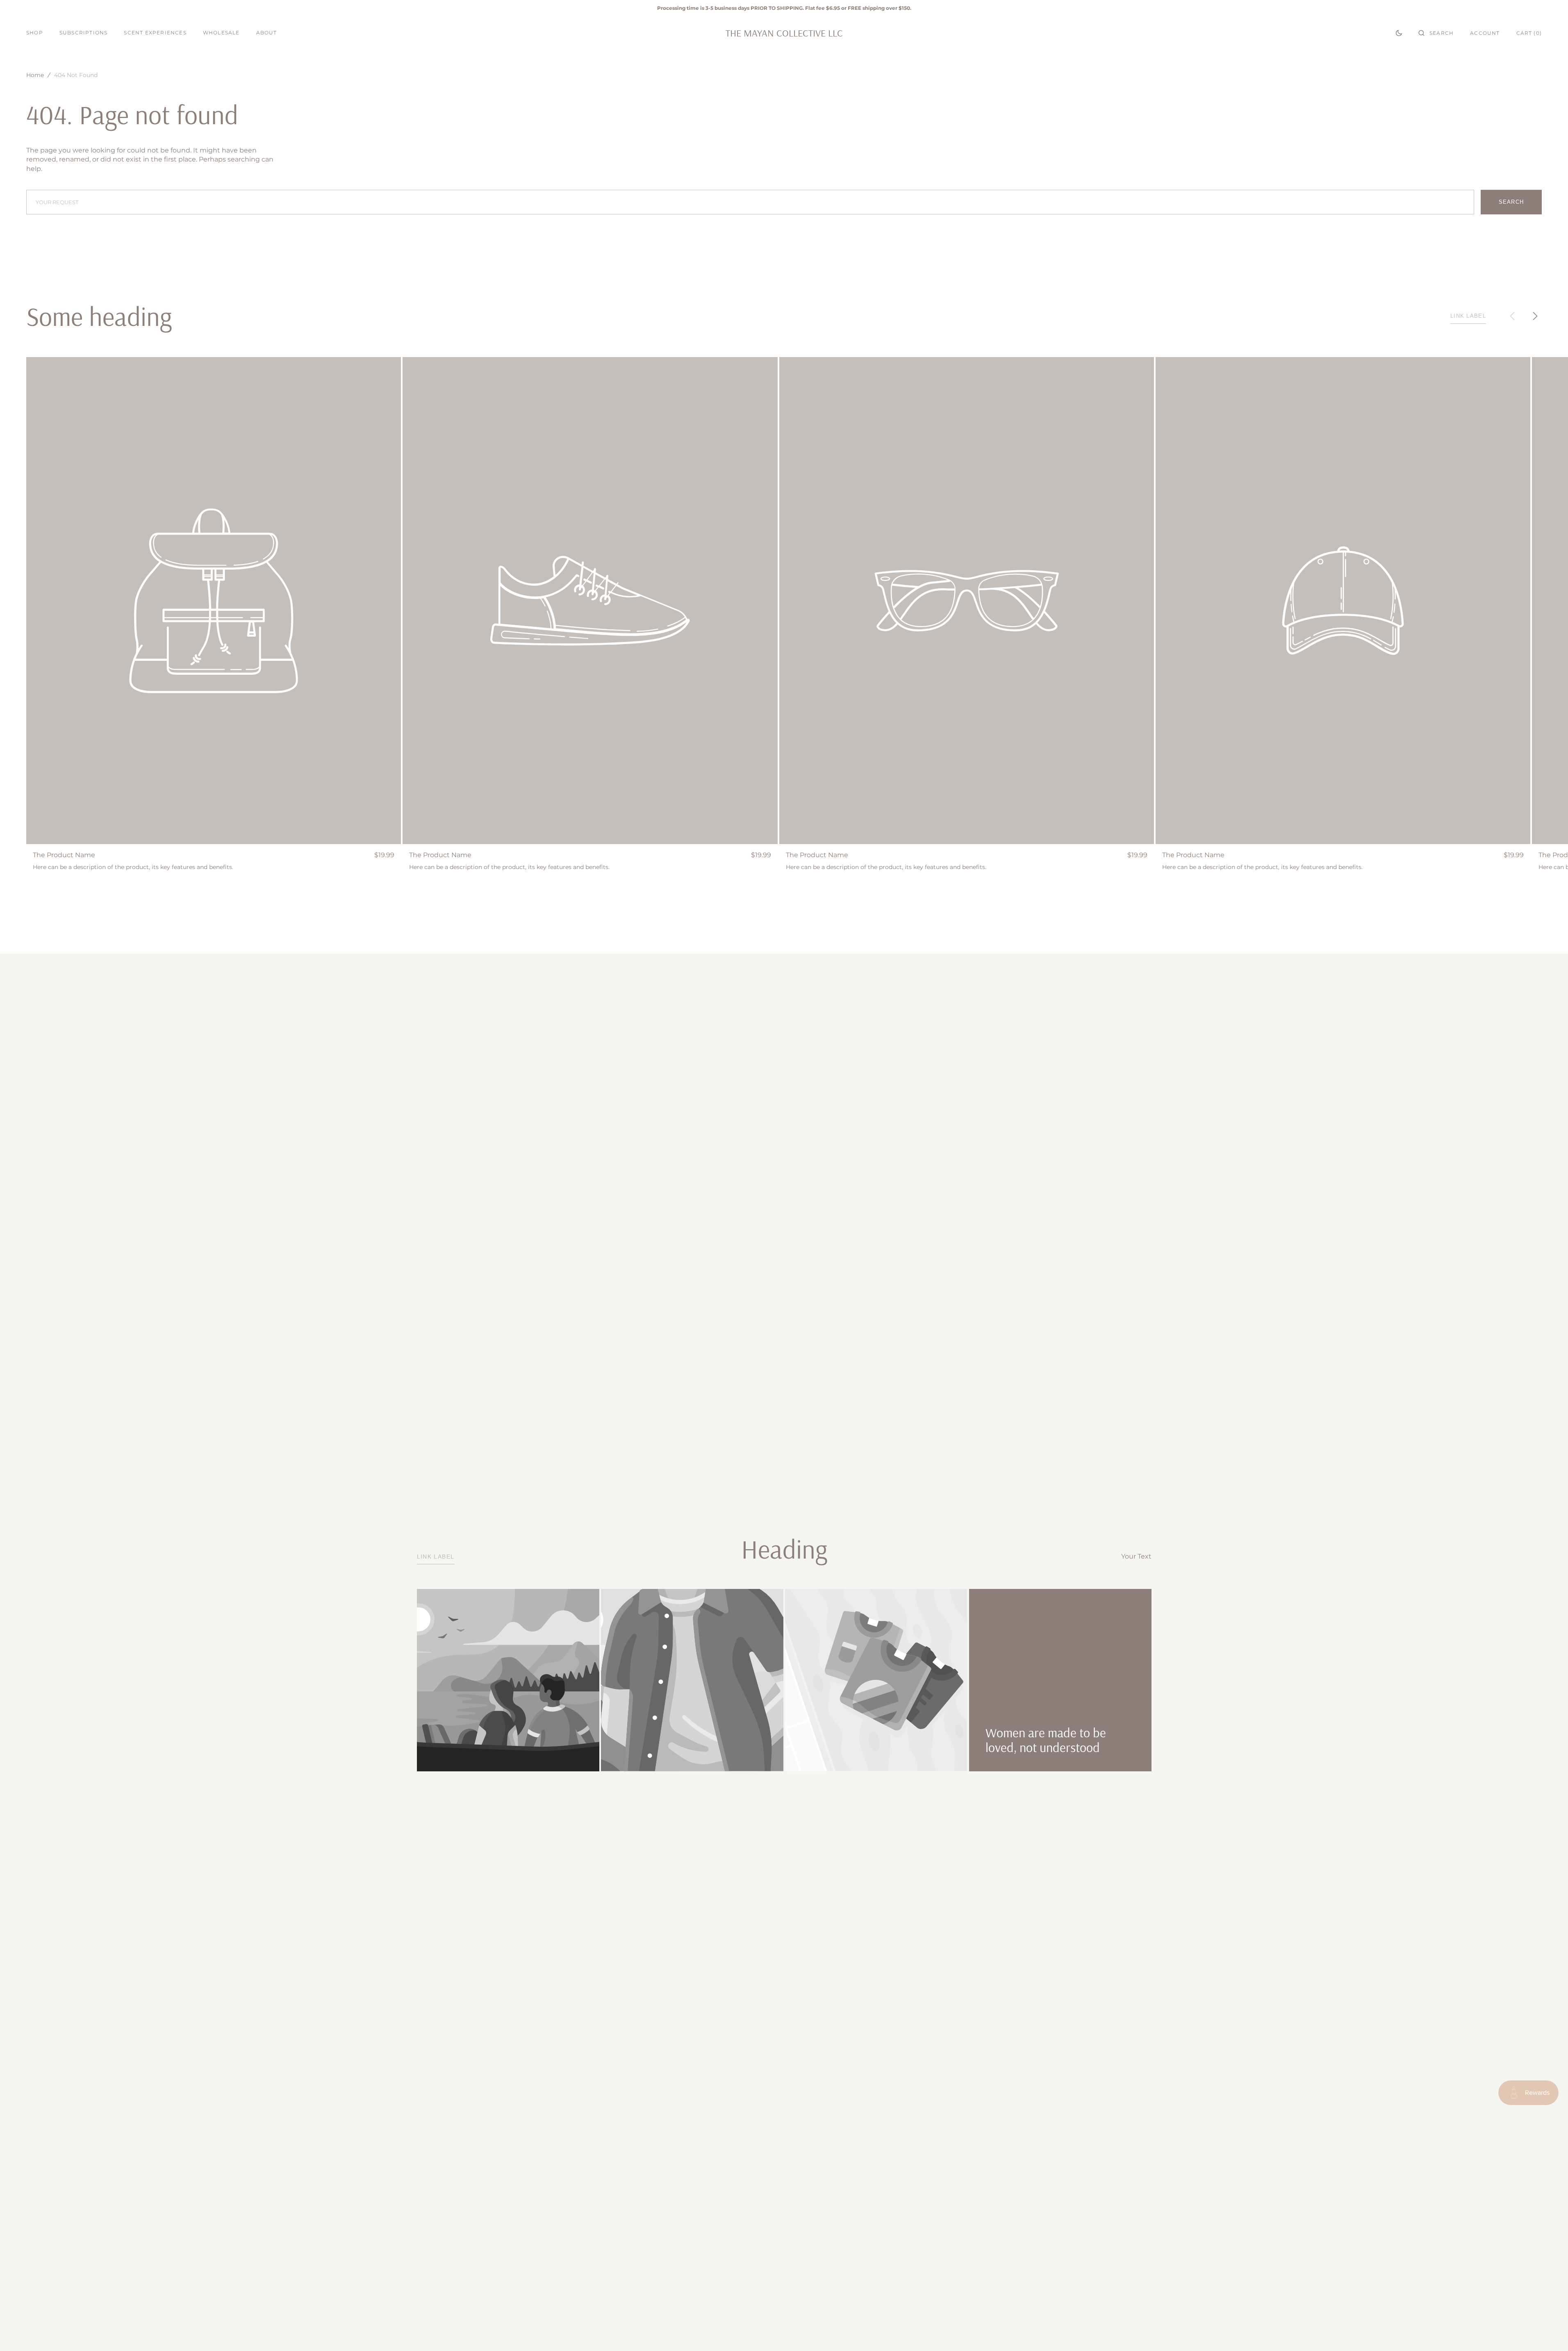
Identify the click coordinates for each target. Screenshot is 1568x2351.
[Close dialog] (934, 1086)
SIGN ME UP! (864, 1206)
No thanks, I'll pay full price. (864, 1231)
